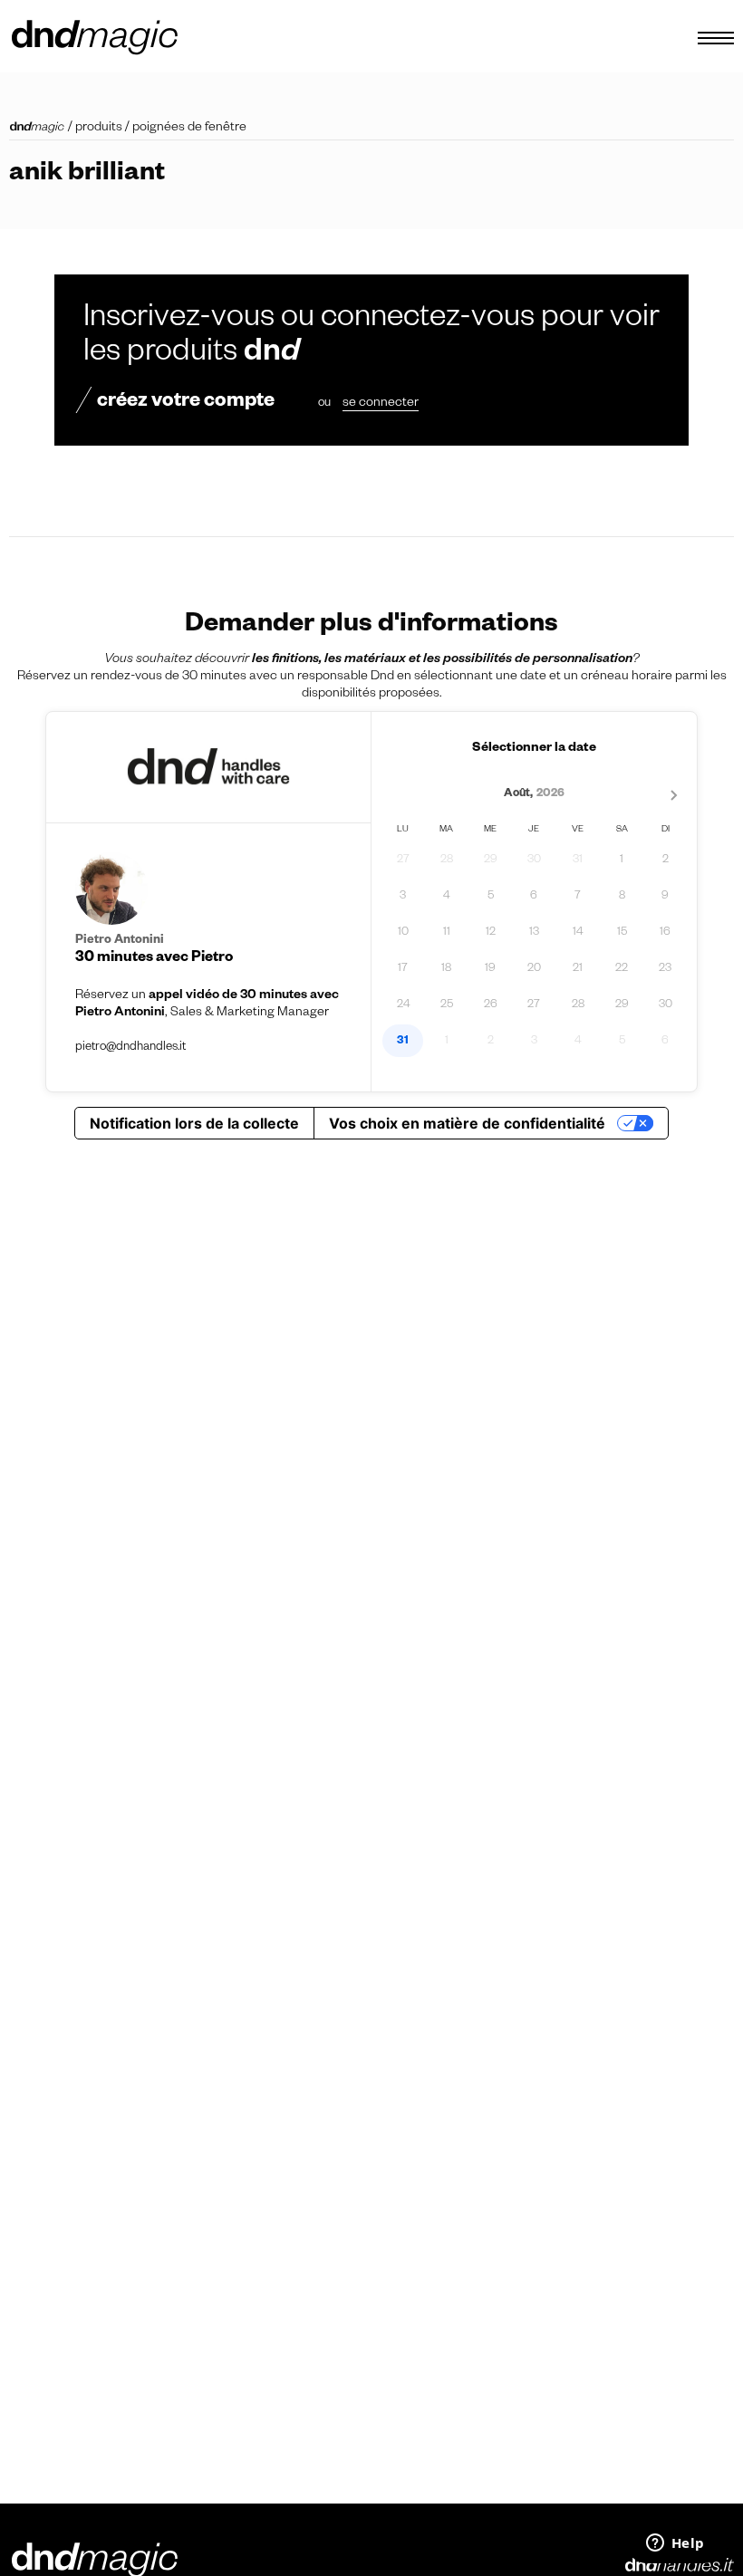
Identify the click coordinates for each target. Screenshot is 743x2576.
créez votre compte (186, 403)
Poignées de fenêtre (189, 129)
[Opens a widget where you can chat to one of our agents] (675, 2544)
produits (99, 129)
